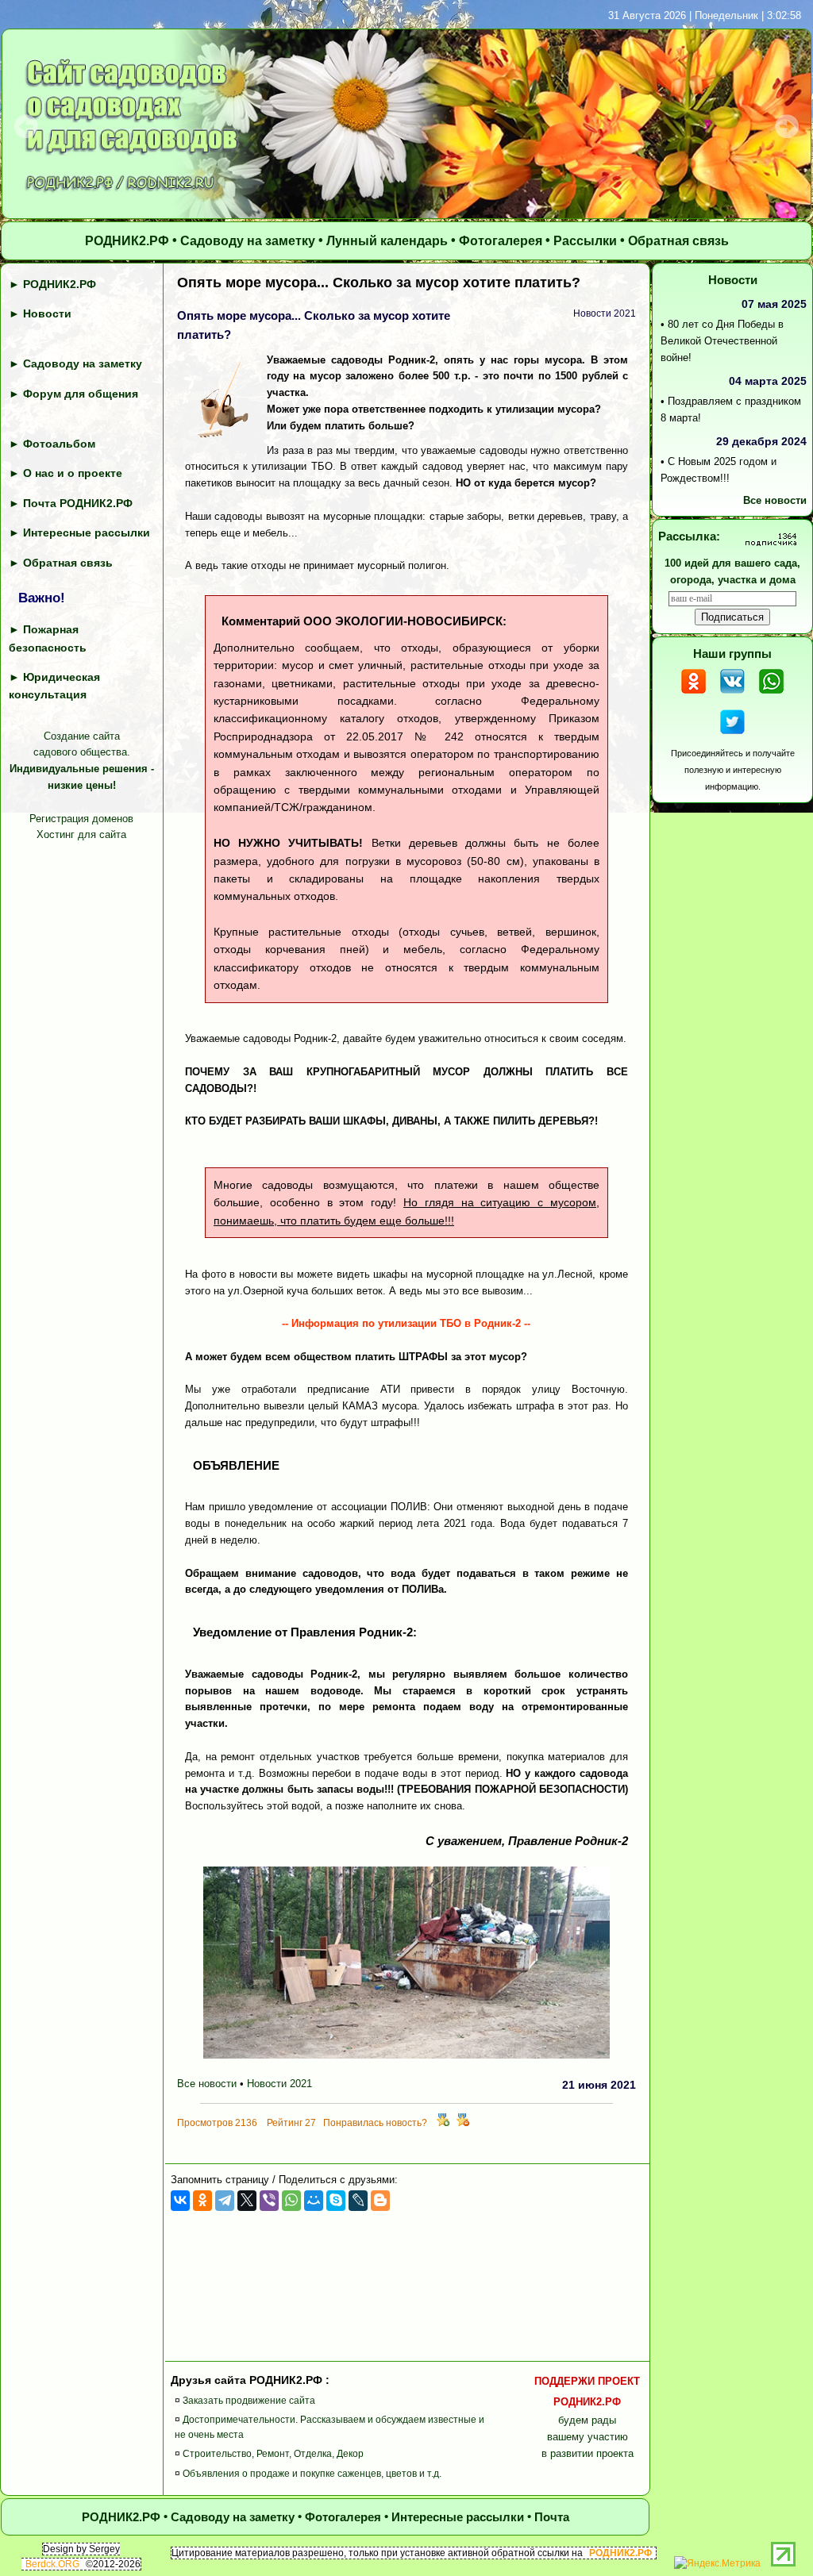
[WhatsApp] (291, 2201)
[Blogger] (380, 2201)
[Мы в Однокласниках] (694, 696)
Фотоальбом (59, 444)
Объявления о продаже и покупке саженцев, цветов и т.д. (312, 2474)
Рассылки (585, 241)
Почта (552, 2517)
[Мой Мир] (314, 2201)
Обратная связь (678, 241)
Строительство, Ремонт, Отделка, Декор (273, 2454)
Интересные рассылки (87, 533)
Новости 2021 (279, 2084)
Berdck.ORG (52, 2564)
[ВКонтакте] (180, 2201)
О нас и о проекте (73, 473)
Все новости (207, 2084)
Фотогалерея (501, 241)
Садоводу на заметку (248, 241)
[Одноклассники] (202, 2201)
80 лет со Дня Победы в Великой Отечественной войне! (722, 341)
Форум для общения (81, 394)
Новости (47, 313)
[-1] (463, 2123)
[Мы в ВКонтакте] (732, 696)
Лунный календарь (387, 241)
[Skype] (336, 2201)
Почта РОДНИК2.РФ (78, 503)
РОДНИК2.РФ (127, 241)
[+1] (443, 2123)
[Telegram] (225, 2201)
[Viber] (269, 2201)
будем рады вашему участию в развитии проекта (587, 2417)
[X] (247, 2201)
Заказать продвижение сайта (249, 2401)
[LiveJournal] (358, 2201)
